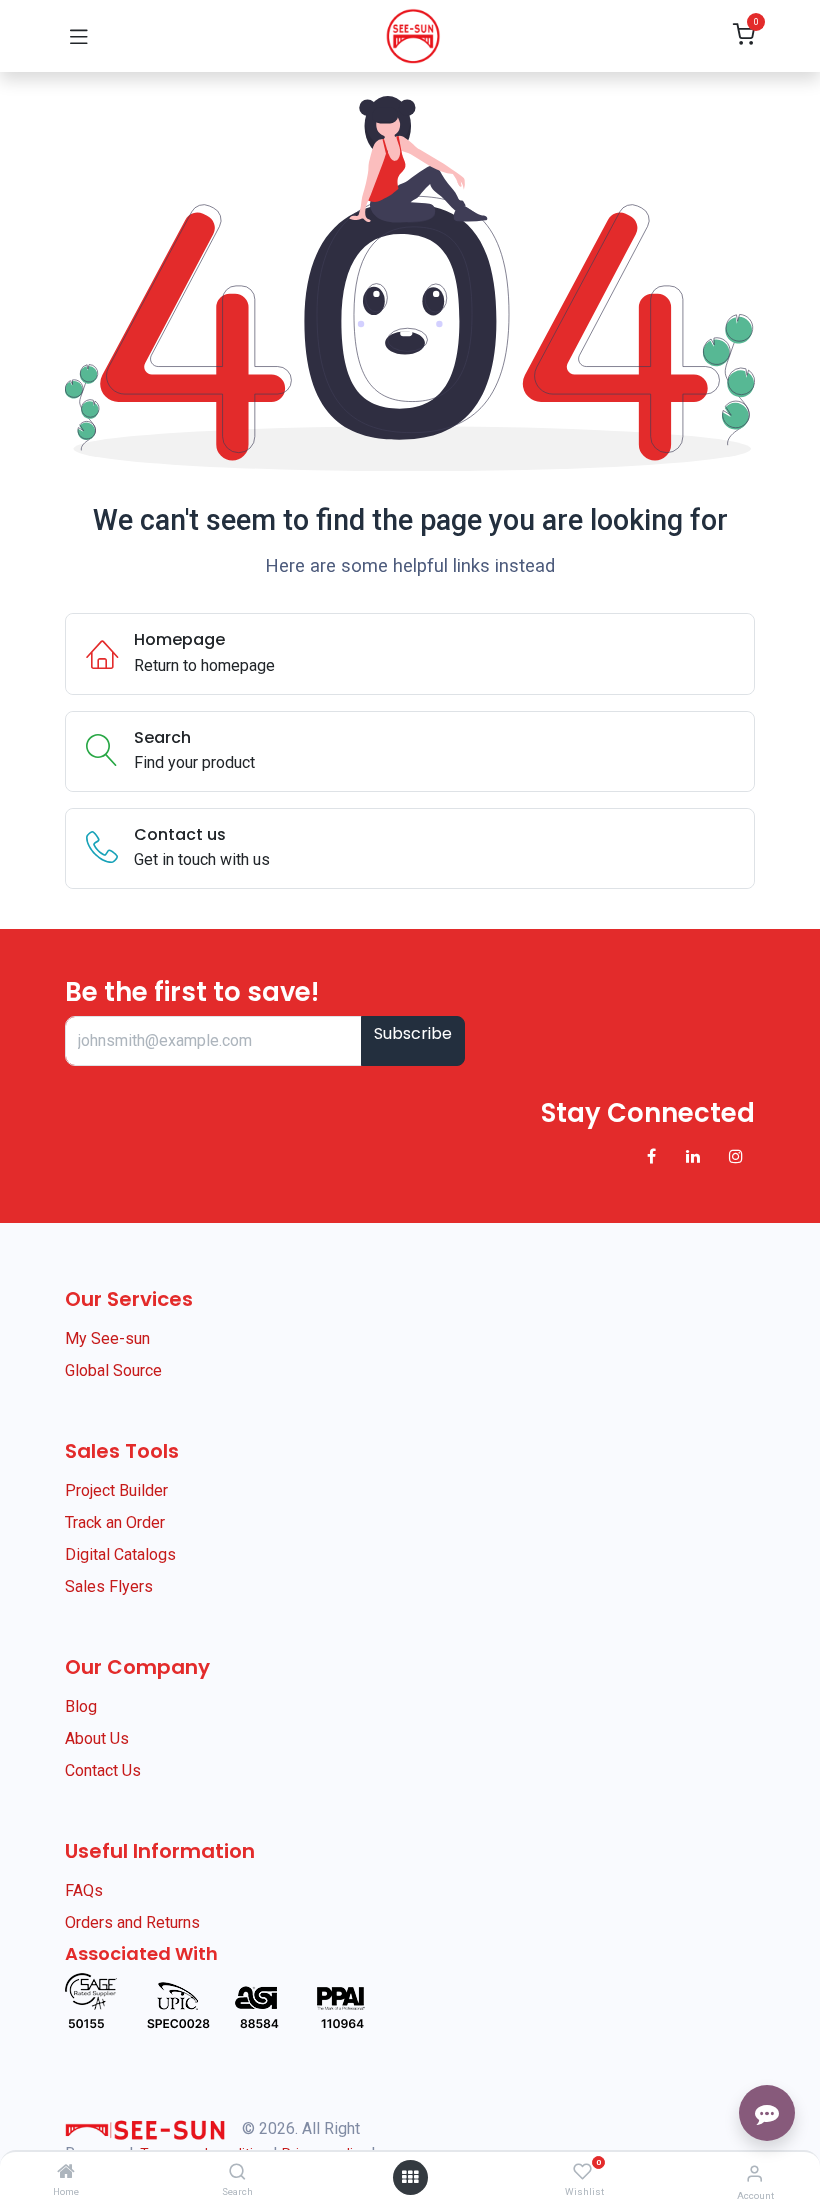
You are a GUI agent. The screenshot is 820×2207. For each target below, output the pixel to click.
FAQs (84, 1890)
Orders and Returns (132, 1922)
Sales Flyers (109, 1586)
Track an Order (115, 1522)
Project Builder (116, 1490)
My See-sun (107, 1338)
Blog (81, 1706)
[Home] (66, 2172)
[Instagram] (736, 1156)
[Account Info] (754, 2173)
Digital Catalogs (120, 1554)
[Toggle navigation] (79, 36)
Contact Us (103, 1770)
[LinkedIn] (693, 1156)
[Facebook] (651, 1156)
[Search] (237, 2172)
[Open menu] (410, 2177)
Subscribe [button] (413, 1033)
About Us (97, 1738)
